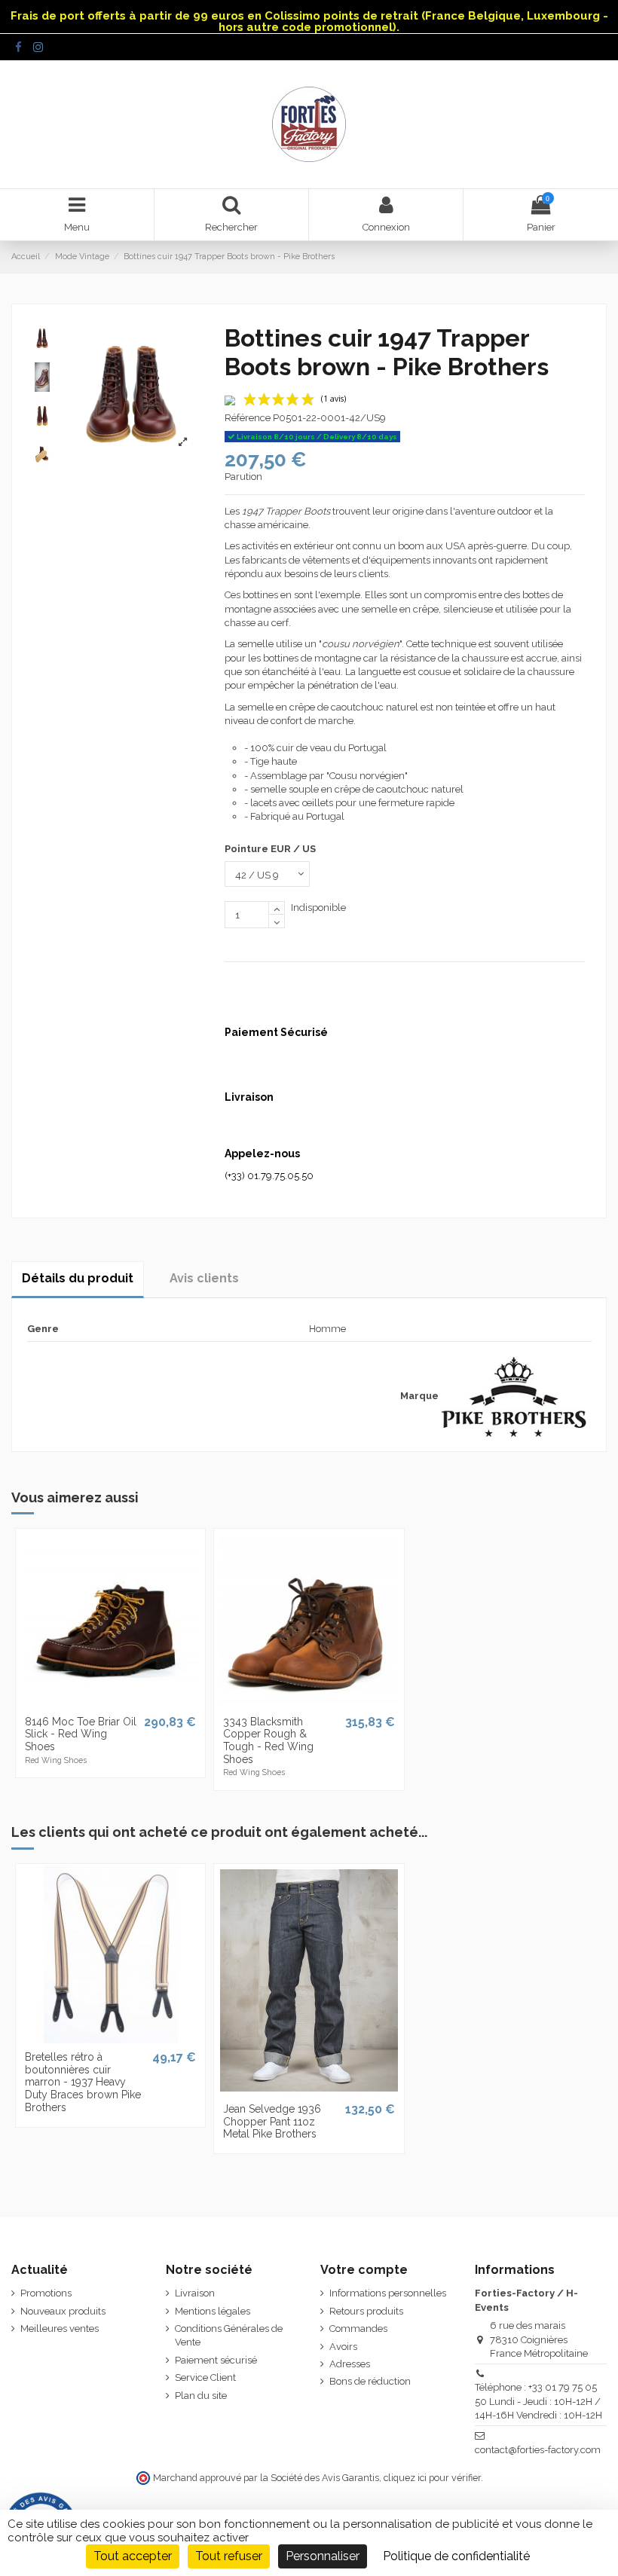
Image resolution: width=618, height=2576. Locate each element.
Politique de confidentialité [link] (456, 2556)
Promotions (46, 2293)
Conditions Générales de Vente (229, 2335)
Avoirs (343, 2347)
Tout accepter (133, 2556)
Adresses (350, 2364)
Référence (248, 418)
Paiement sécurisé (216, 2360)
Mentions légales (213, 2311)
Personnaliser (323, 2556)
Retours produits (366, 2311)
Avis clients (204, 1278)
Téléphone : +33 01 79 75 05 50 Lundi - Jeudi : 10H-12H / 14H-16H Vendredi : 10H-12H (538, 2401)
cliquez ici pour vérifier (432, 2478)
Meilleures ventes (60, 2328)
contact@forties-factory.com (538, 2450)
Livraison (195, 2293)
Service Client (205, 2377)
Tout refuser (229, 2556)
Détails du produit (78, 1278)
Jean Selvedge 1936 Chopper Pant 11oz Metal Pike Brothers (272, 2122)
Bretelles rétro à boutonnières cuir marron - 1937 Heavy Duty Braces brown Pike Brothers (83, 2082)
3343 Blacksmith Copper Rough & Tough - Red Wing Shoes (268, 1740)
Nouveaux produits (63, 2311)
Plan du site (201, 2396)
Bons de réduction (370, 2381)
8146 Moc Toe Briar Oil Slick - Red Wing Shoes (81, 1734)
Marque (419, 1396)
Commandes (358, 2328)
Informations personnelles (388, 2293)
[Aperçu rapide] (110, 1703)
